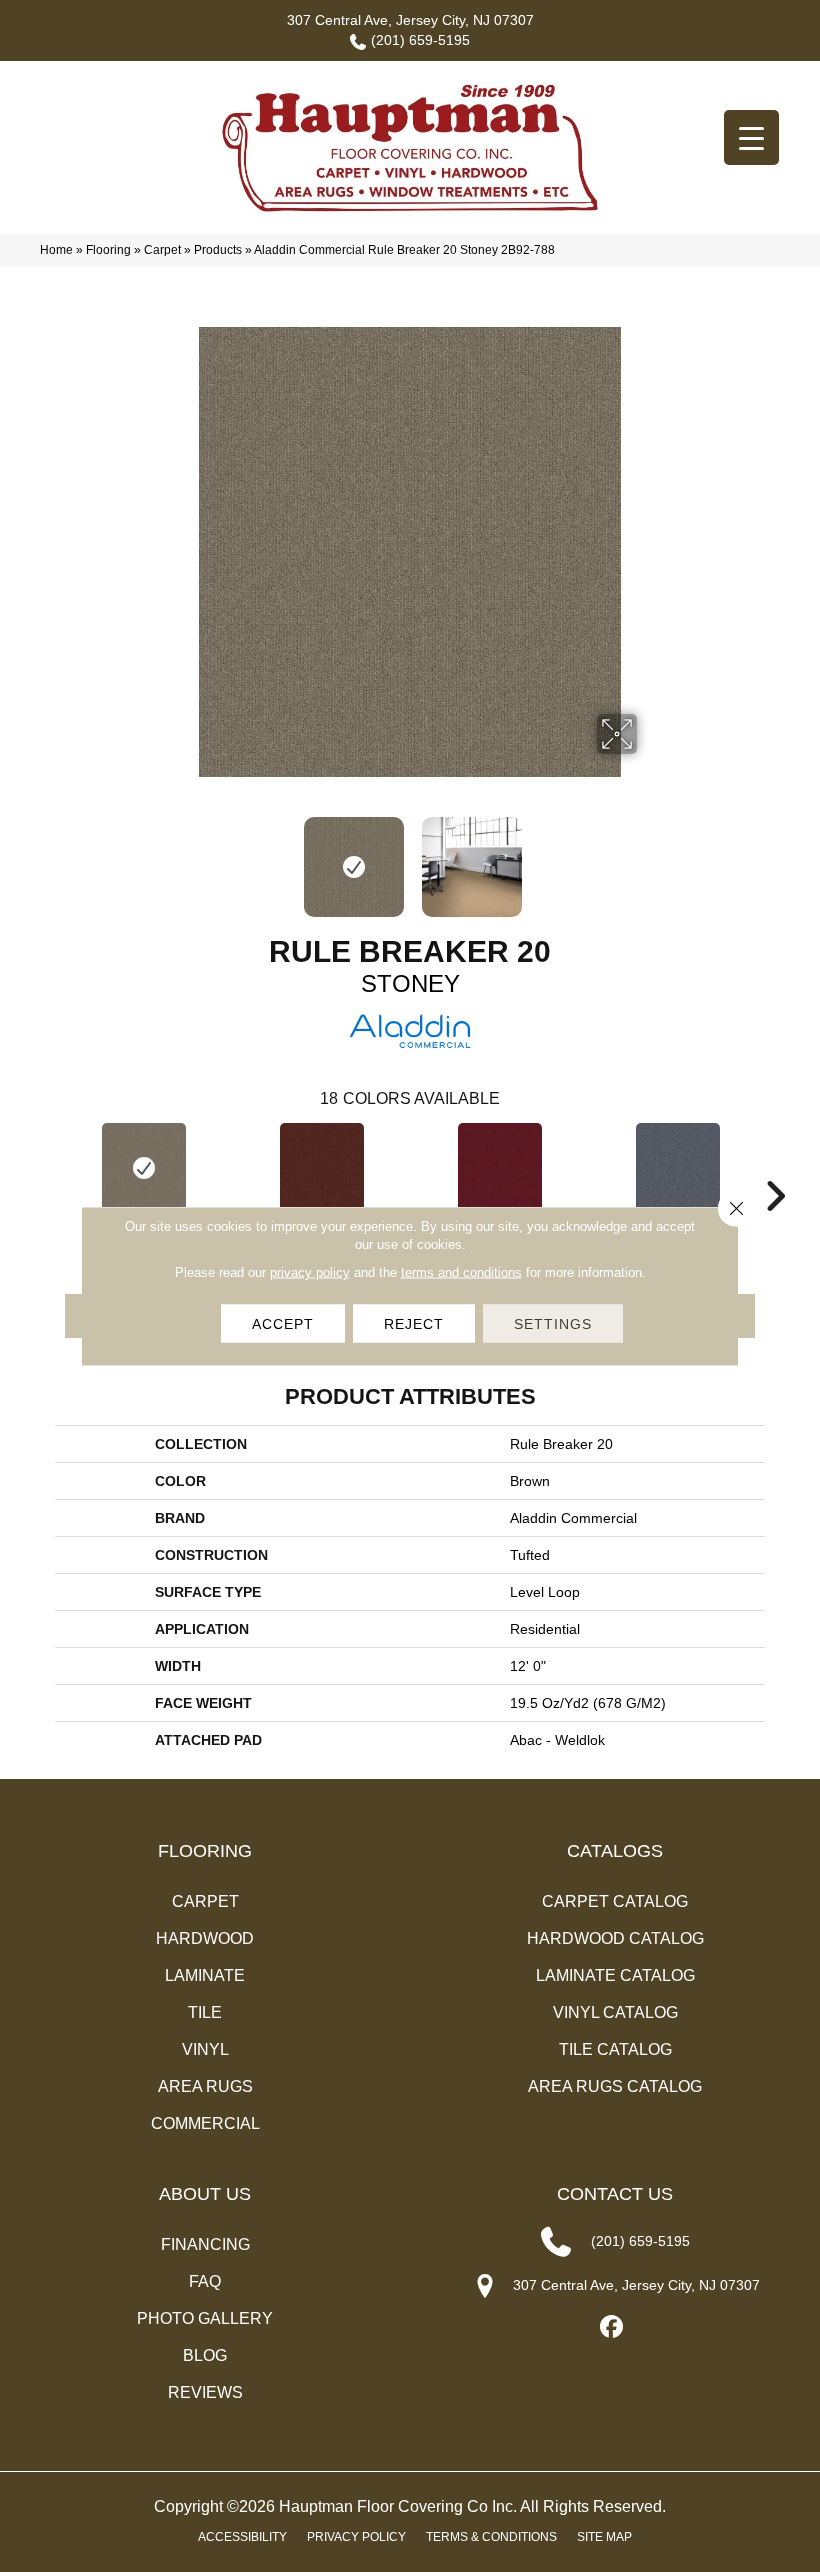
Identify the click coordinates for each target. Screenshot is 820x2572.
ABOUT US (205, 2194)
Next (650, 857)
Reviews (205, 2392)
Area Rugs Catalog (615, 2086)
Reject (414, 1324)
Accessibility (242, 2537)
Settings (553, 1324)
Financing (205, 2244)
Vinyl (205, 2049)
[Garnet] (500, 1168)
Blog (205, 2355)
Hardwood (205, 1938)
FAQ (205, 2281)
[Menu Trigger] (751, 137)
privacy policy (310, 1272)
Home (56, 250)
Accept (283, 1324)
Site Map (604, 2537)
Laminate (205, 1975)
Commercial (205, 2123)
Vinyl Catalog (615, 2012)
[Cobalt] (678, 1168)
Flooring (108, 250)
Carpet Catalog (615, 1901)
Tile (205, 2012)
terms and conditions (461, 1272)
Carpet (162, 250)
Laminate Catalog (615, 1975)
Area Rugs (205, 2086)
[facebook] (612, 2327)
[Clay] (322, 1168)
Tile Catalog (615, 2049)
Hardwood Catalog (615, 1938)
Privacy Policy (356, 2537)
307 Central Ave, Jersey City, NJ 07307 (410, 20)
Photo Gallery (205, 2318)
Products (218, 250)
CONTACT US (615, 2194)
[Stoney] (144, 1168)
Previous (170, 857)
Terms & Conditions (491, 2537)
